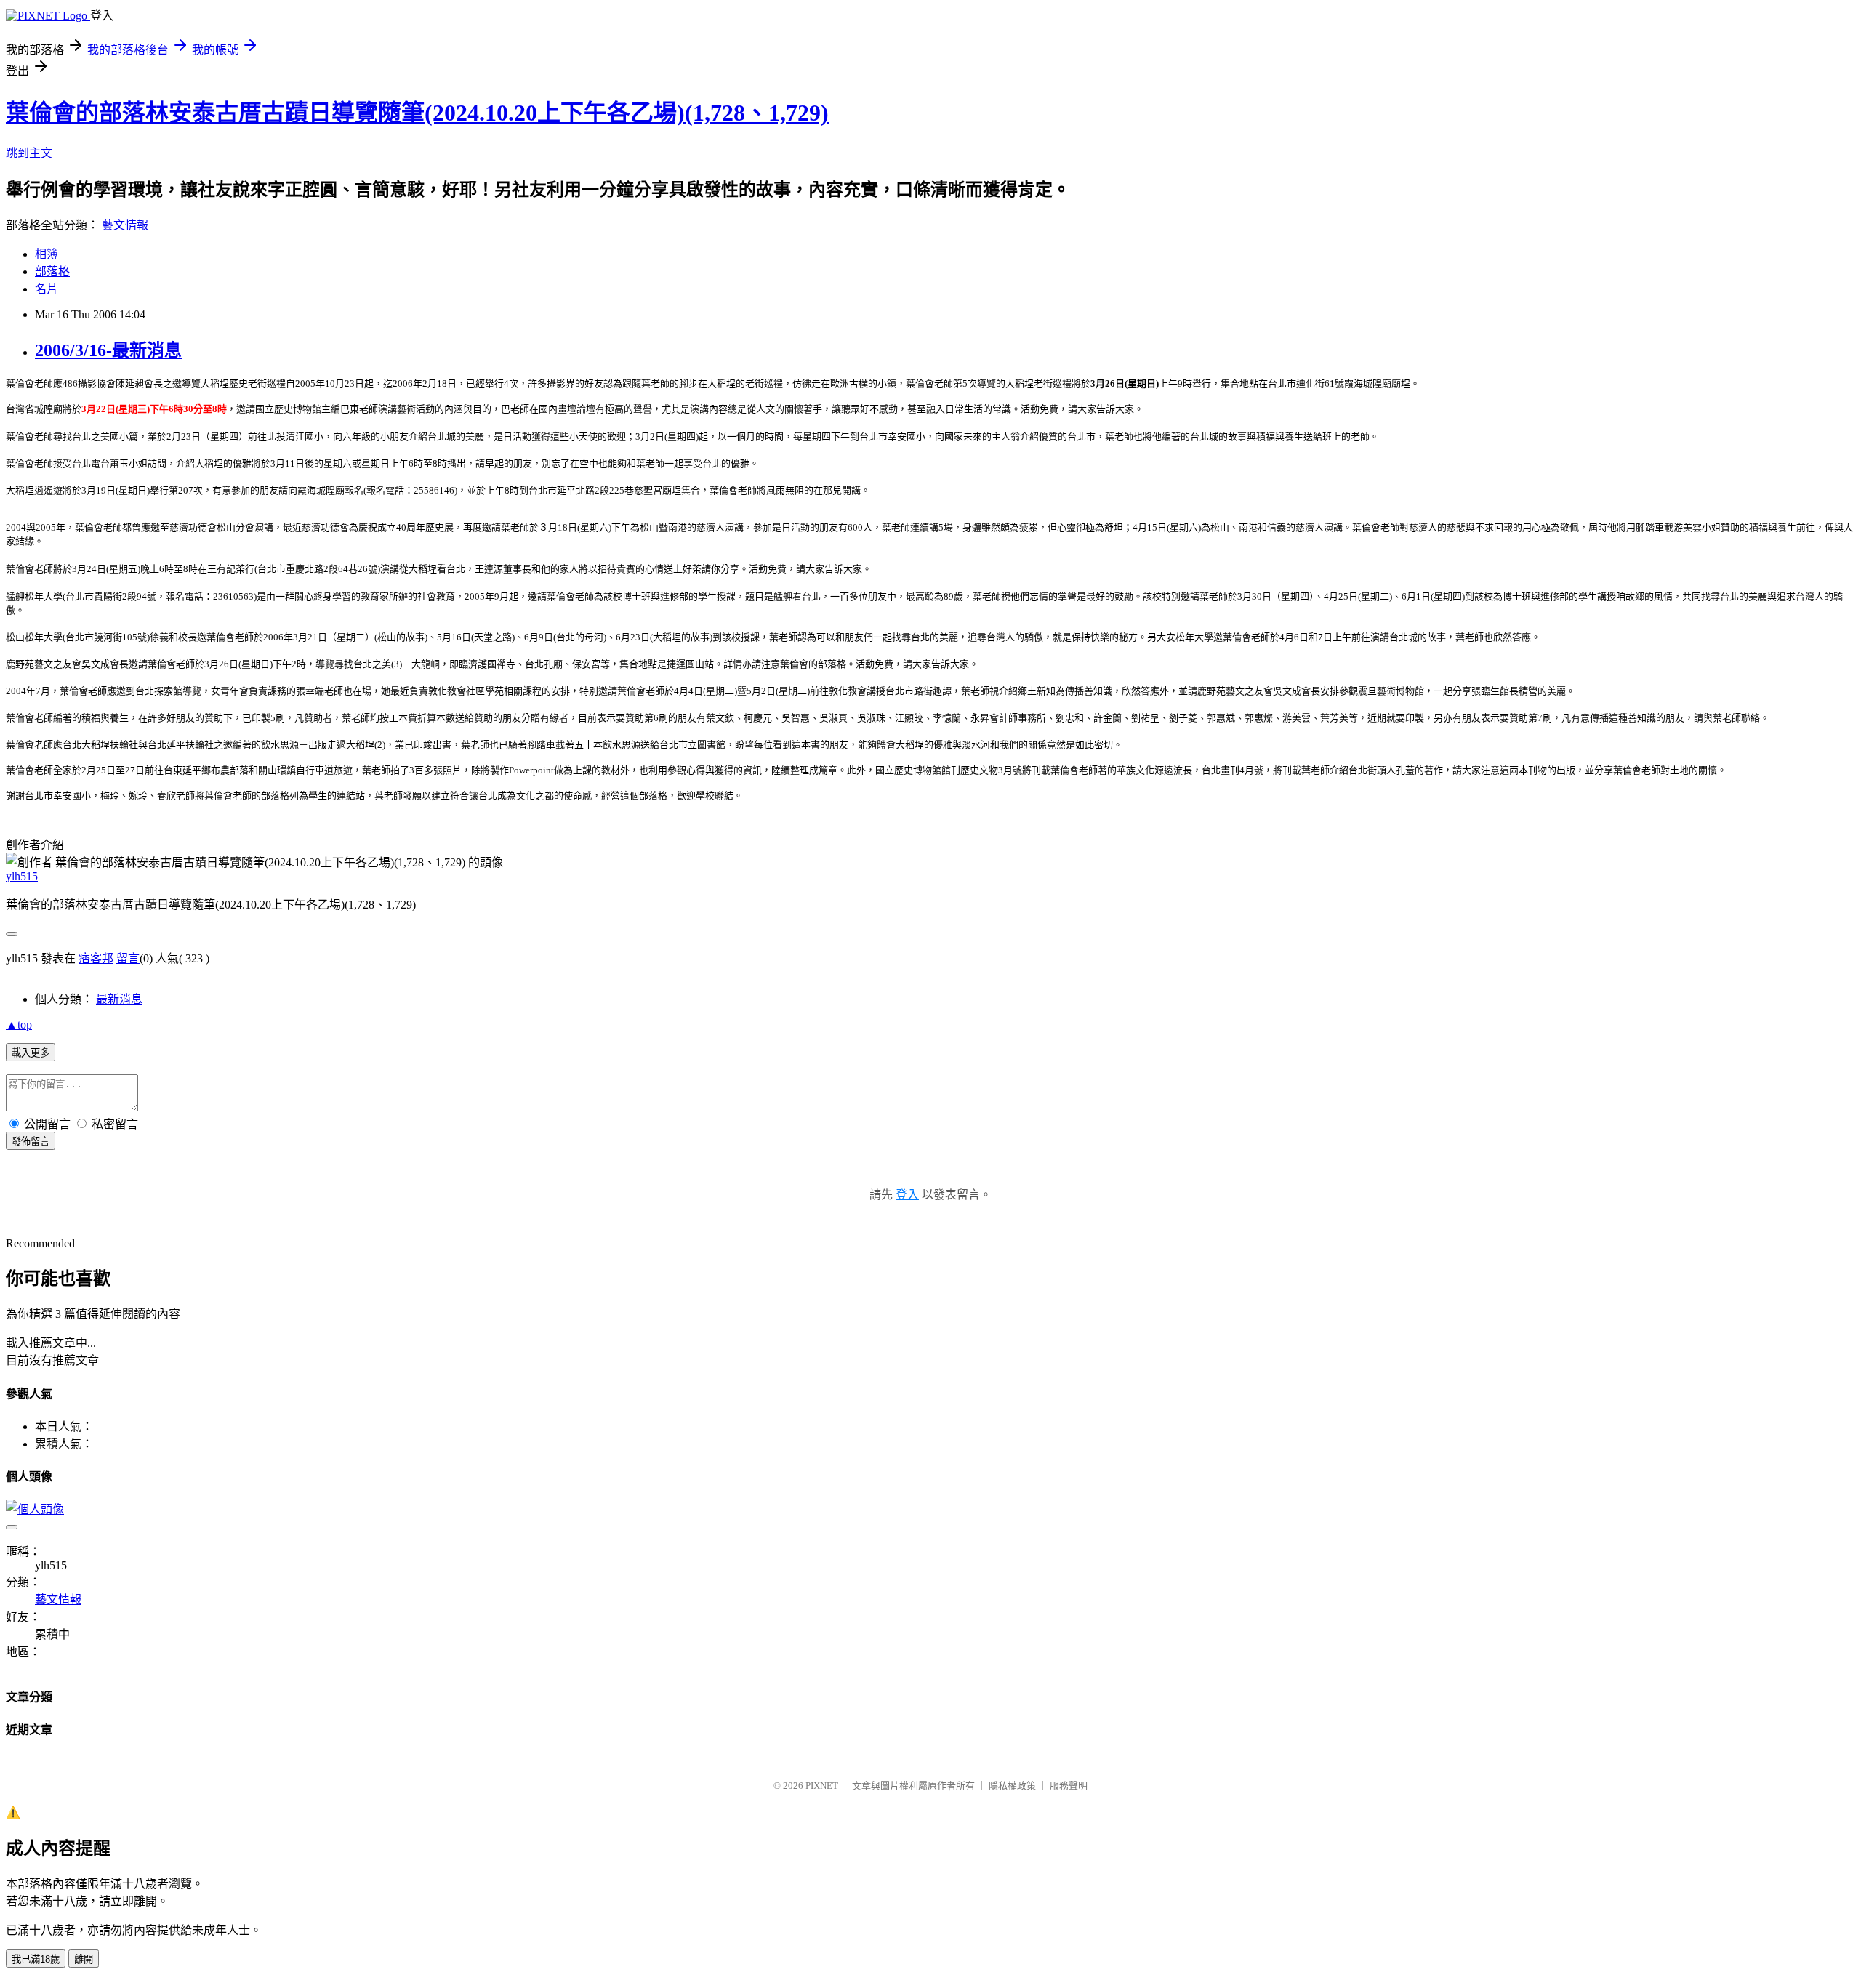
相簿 (47, 254)
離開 (84, 1959)
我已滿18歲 (36, 1959)
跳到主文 (29, 153)
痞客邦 (96, 958)
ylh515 (22, 876)
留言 (128, 958)
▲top (19, 1025)
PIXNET (822, 1786)
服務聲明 (1069, 1786)
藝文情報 (125, 225)
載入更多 (31, 1053)
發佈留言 (31, 1142)
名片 (47, 289)
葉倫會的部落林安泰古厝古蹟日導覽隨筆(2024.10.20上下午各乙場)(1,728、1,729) (417, 113)
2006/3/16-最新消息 (108, 350)
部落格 (52, 271)
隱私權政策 (1012, 1786)
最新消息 (119, 999)
